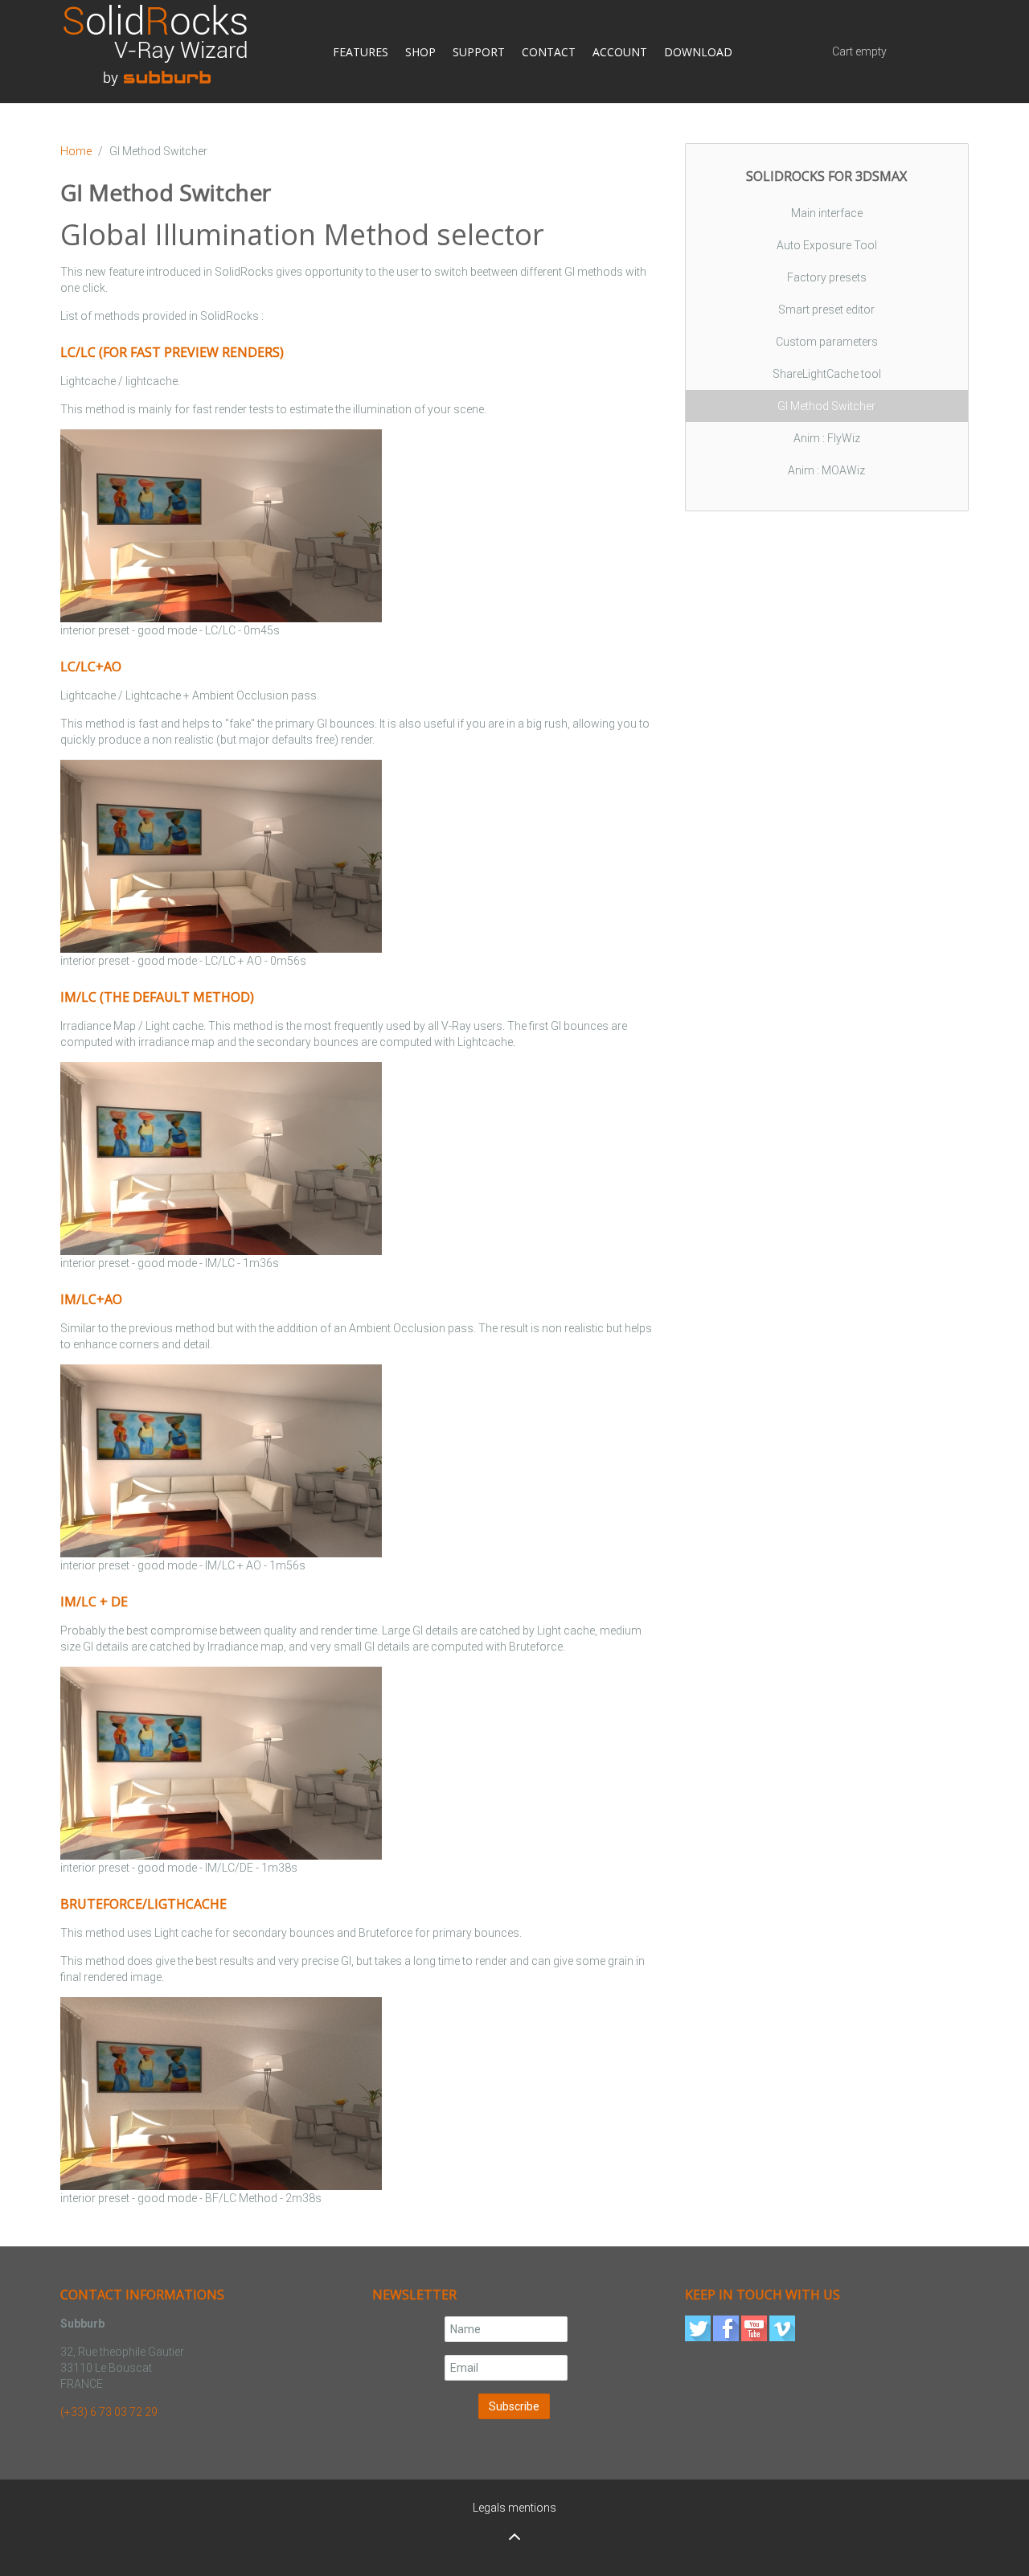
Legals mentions (514, 2508)
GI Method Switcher (826, 406)
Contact (561, 52)
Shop (416, 52)
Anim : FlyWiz (827, 438)
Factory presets (827, 277)
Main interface (827, 213)
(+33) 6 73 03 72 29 (109, 2412)
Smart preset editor (826, 310)
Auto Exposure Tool (827, 245)
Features (348, 52)
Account (640, 52)
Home (76, 151)
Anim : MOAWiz (826, 470)
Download (726, 52)
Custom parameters (827, 342)
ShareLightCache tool (827, 374)
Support (483, 52)
